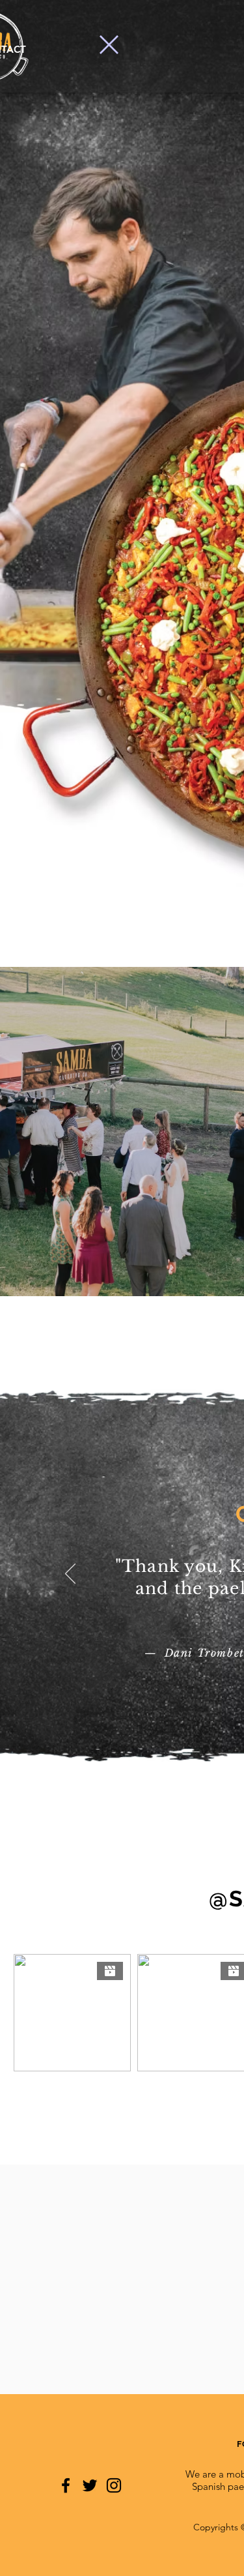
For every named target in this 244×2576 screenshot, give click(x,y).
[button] (109, 45)
